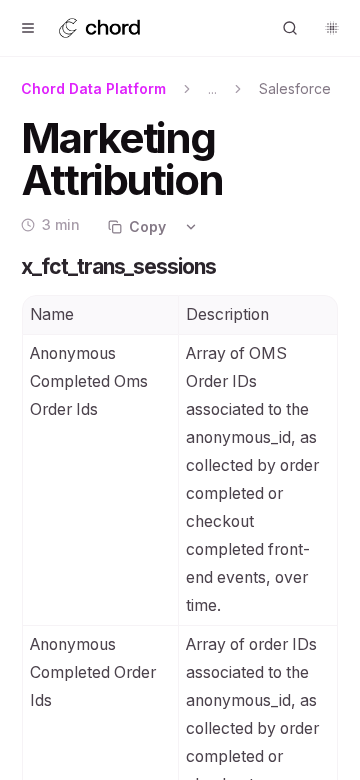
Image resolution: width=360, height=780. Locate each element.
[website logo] (114, 28)
